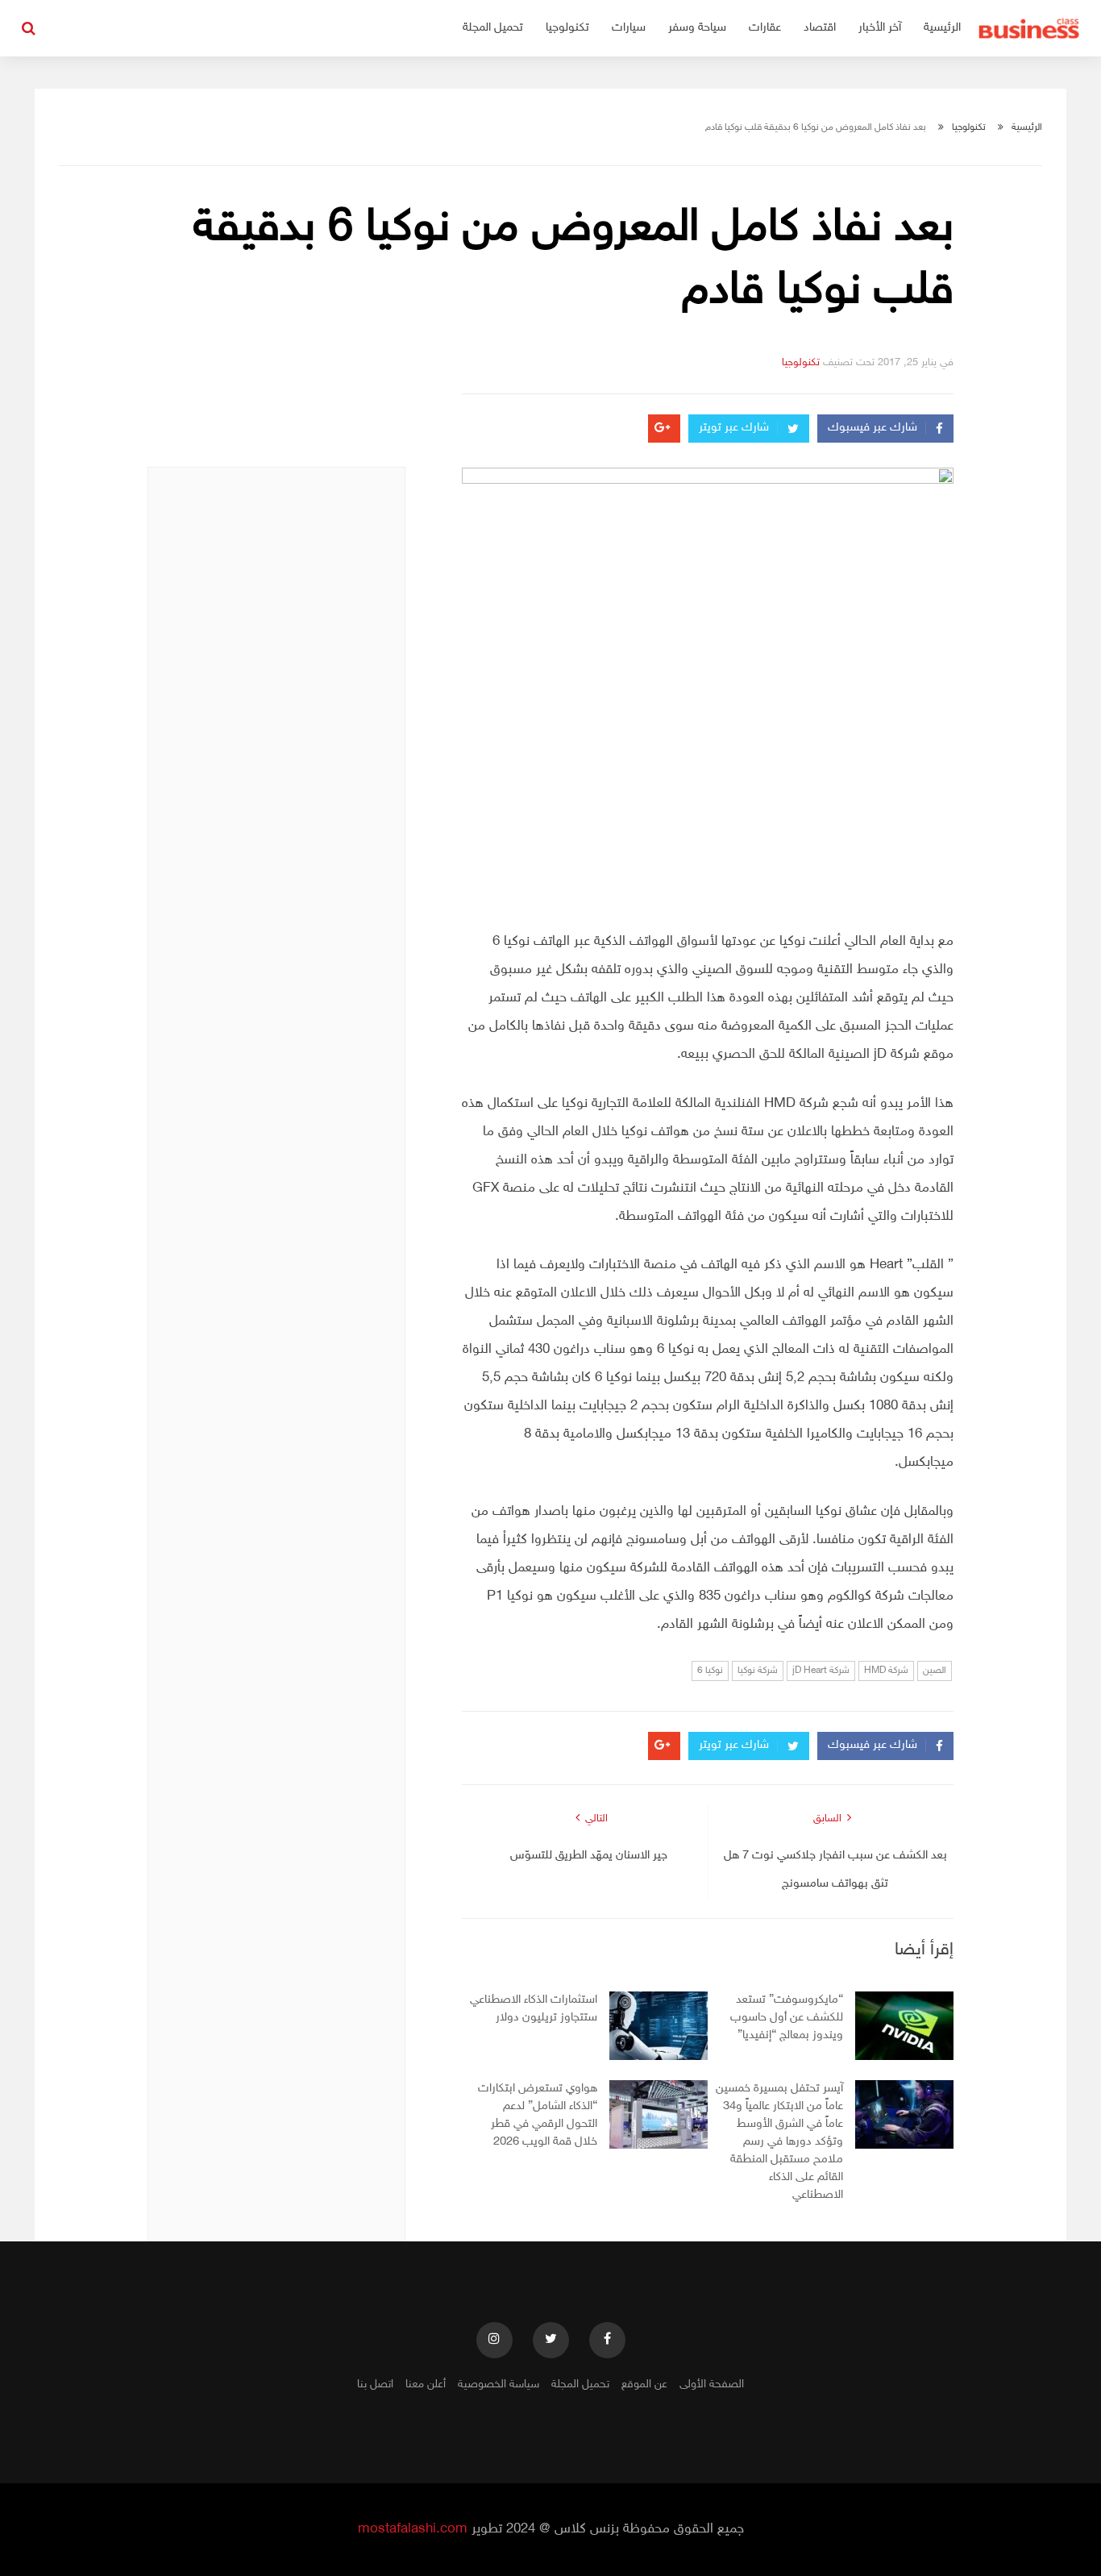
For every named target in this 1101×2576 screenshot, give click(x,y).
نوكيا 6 (710, 1671)
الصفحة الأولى (712, 2385)
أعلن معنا (426, 2385)
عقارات (765, 28)
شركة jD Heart (821, 1671)
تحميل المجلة (493, 28)
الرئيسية (942, 28)
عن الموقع (644, 2385)
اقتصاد (820, 28)
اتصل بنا (375, 2385)
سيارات (629, 28)
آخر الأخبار (880, 28)
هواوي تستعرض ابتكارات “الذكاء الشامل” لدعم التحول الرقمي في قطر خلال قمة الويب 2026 (538, 2115)
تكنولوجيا (567, 28)
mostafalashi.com (413, 2529)
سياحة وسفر (697, 28)
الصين (935, 1671)
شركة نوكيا (758, 1671)
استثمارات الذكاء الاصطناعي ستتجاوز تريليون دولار (534, 2009)
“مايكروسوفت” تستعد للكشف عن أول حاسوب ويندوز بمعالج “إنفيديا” (787, 2018)
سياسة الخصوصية (499, 2385)
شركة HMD (886, 1671)
